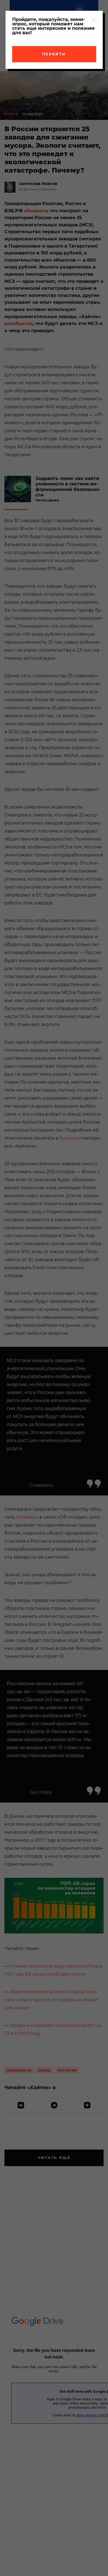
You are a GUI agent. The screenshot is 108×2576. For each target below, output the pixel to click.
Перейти (54, 54)
